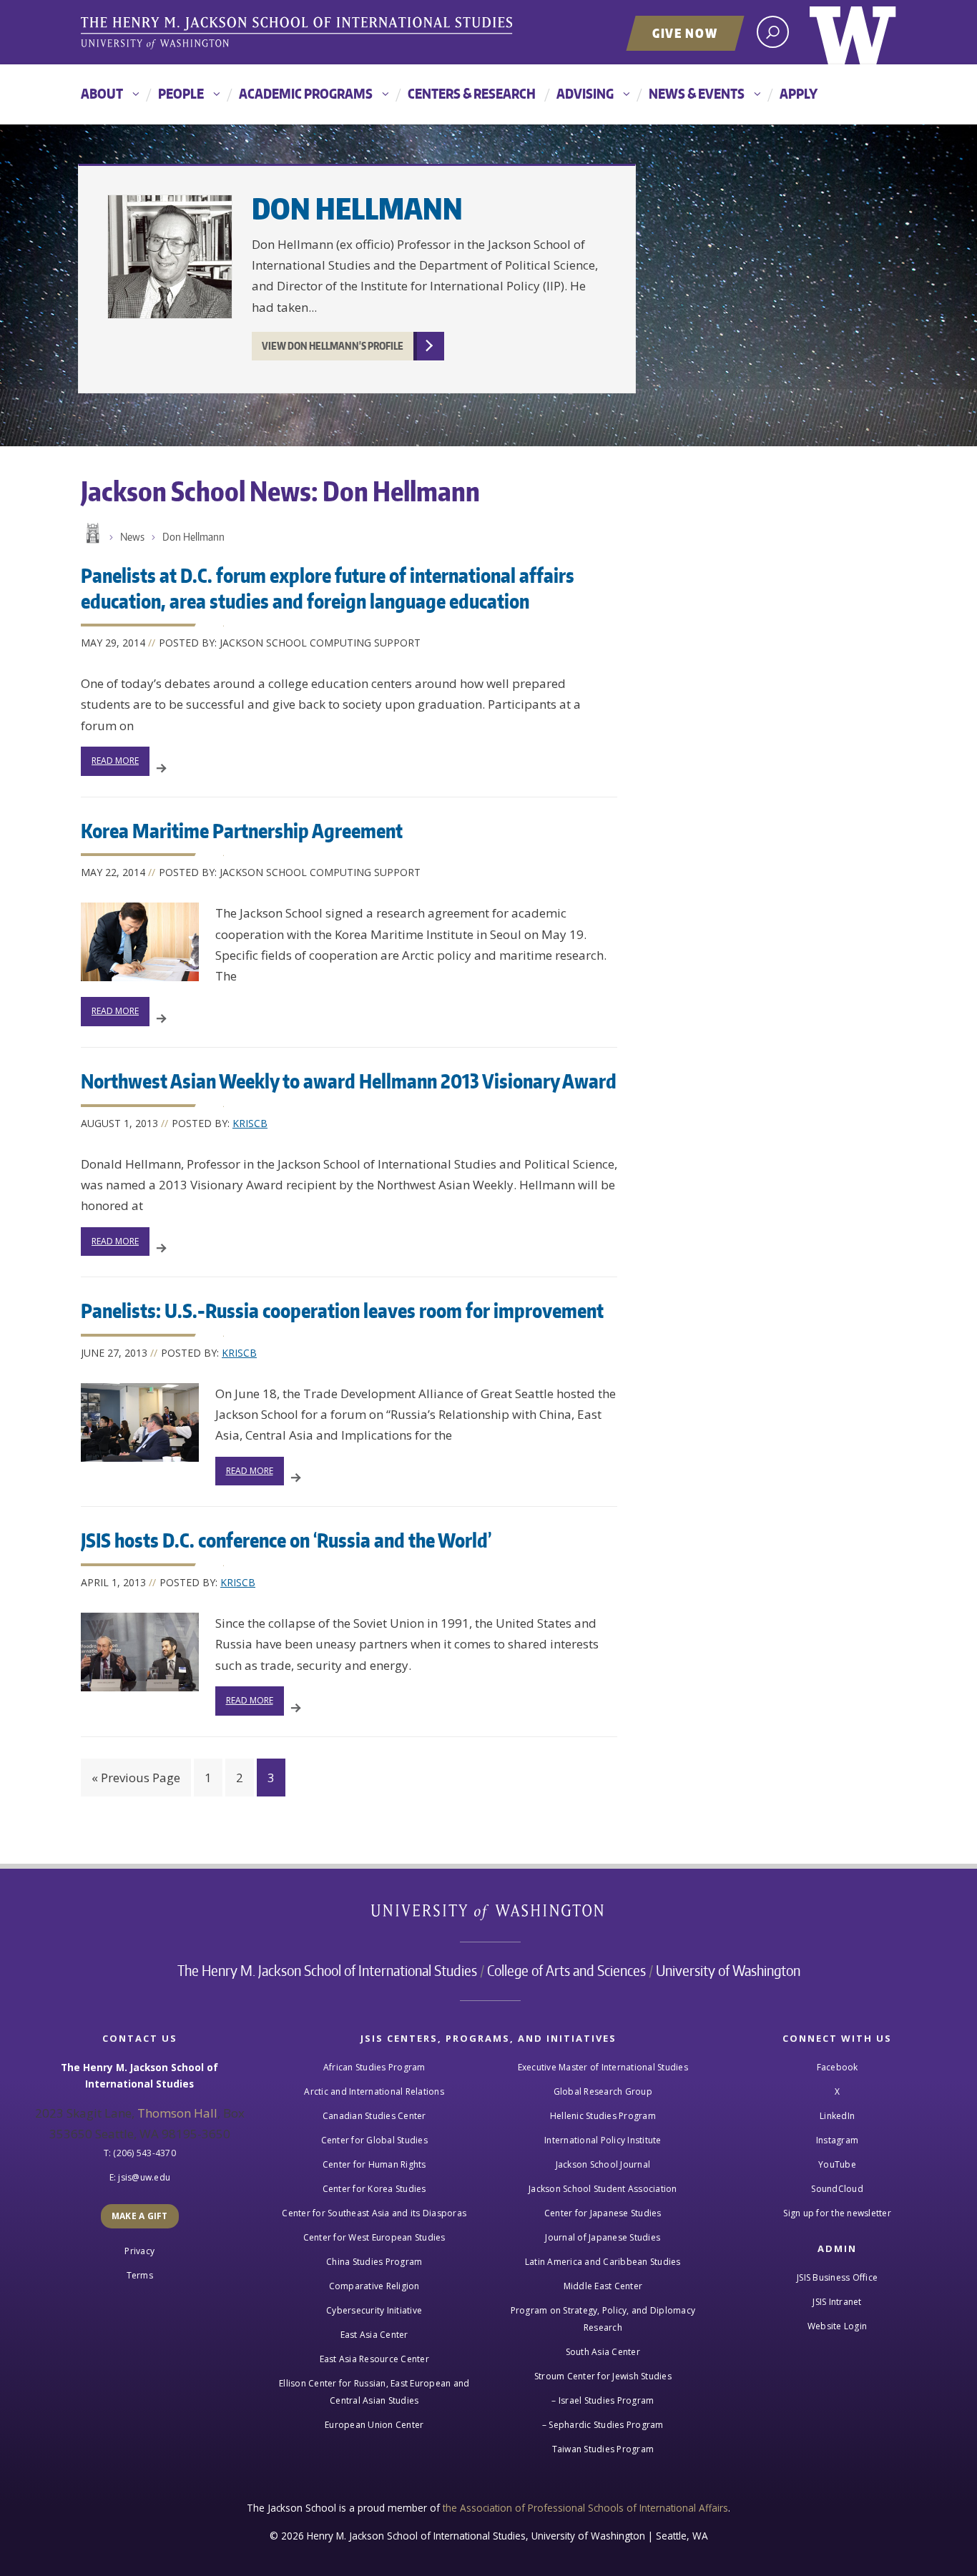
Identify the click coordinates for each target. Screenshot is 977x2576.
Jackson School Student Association (603, 2189)
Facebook (838, 2067)
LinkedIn (837, 2116)
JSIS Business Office (837, 2277)
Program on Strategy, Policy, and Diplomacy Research (603, 2319)
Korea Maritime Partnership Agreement (242, 830)
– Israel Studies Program (603, 2400)
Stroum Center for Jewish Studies (603, 2376)
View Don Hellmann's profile (333, 346)
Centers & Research (472, 93)
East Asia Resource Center (374, 2359)
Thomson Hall (177, 2113)
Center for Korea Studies (374, 2189)
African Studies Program (374, 2067)
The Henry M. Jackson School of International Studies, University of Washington (299, 34)
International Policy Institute (603, 2140)
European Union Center (374, 2425)
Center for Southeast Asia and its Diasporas (374, 2213)
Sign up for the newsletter (837, 2213)
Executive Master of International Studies (603, 2067)
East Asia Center (374, 2335)
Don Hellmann (357, 208)
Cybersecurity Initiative (374, 2310)
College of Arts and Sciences (566, 1970)
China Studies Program (374, 2262)
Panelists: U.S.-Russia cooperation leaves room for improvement (342, 1310)
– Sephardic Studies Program (603, 2425)
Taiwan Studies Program (603, 2449)
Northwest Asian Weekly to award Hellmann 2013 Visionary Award (349, 1081)
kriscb (250, 1123)
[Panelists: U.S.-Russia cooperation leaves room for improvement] (140, 1422)
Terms (140, 2275)
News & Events (697, 93)
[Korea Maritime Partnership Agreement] (140, 942)
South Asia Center (603, 2352)
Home (92, 534)
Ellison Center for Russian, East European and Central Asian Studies (374, 2392)
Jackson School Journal (603, 2164)
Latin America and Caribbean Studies (603, 2262)
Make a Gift (140, 2216)
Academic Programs (306, 93)
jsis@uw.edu (144, 2177)
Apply (799, 93)
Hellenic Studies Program (603, 2116)
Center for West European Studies (374, 2237)
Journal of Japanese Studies (603, 2237)
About (102, 93)
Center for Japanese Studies (603, 2213)
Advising (585, 93)
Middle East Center (603, 2286)
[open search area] (773, 32)
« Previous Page (136, 1778)
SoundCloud (837, 2189)
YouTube (837, 2164)
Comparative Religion (374, 2286)
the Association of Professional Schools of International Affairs (585, 2508)
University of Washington (853, 32)
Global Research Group (603, 2091)
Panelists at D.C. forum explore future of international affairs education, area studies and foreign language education (328, 588)
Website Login (837, 2326)
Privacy (139, 2251)
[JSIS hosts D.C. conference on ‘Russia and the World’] (140, 1652)
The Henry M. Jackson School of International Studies (327, 1970)
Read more (115, 761)
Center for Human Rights (374, 2164)
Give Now (685, 33)
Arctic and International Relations (374, 2091)
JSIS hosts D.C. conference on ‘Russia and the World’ (286, 1540)
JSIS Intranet (837, 2302)
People (181, 93)
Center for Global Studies (374, 2140)
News (132, 537)
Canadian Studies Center (374, 2116)
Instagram (837, 2140)
